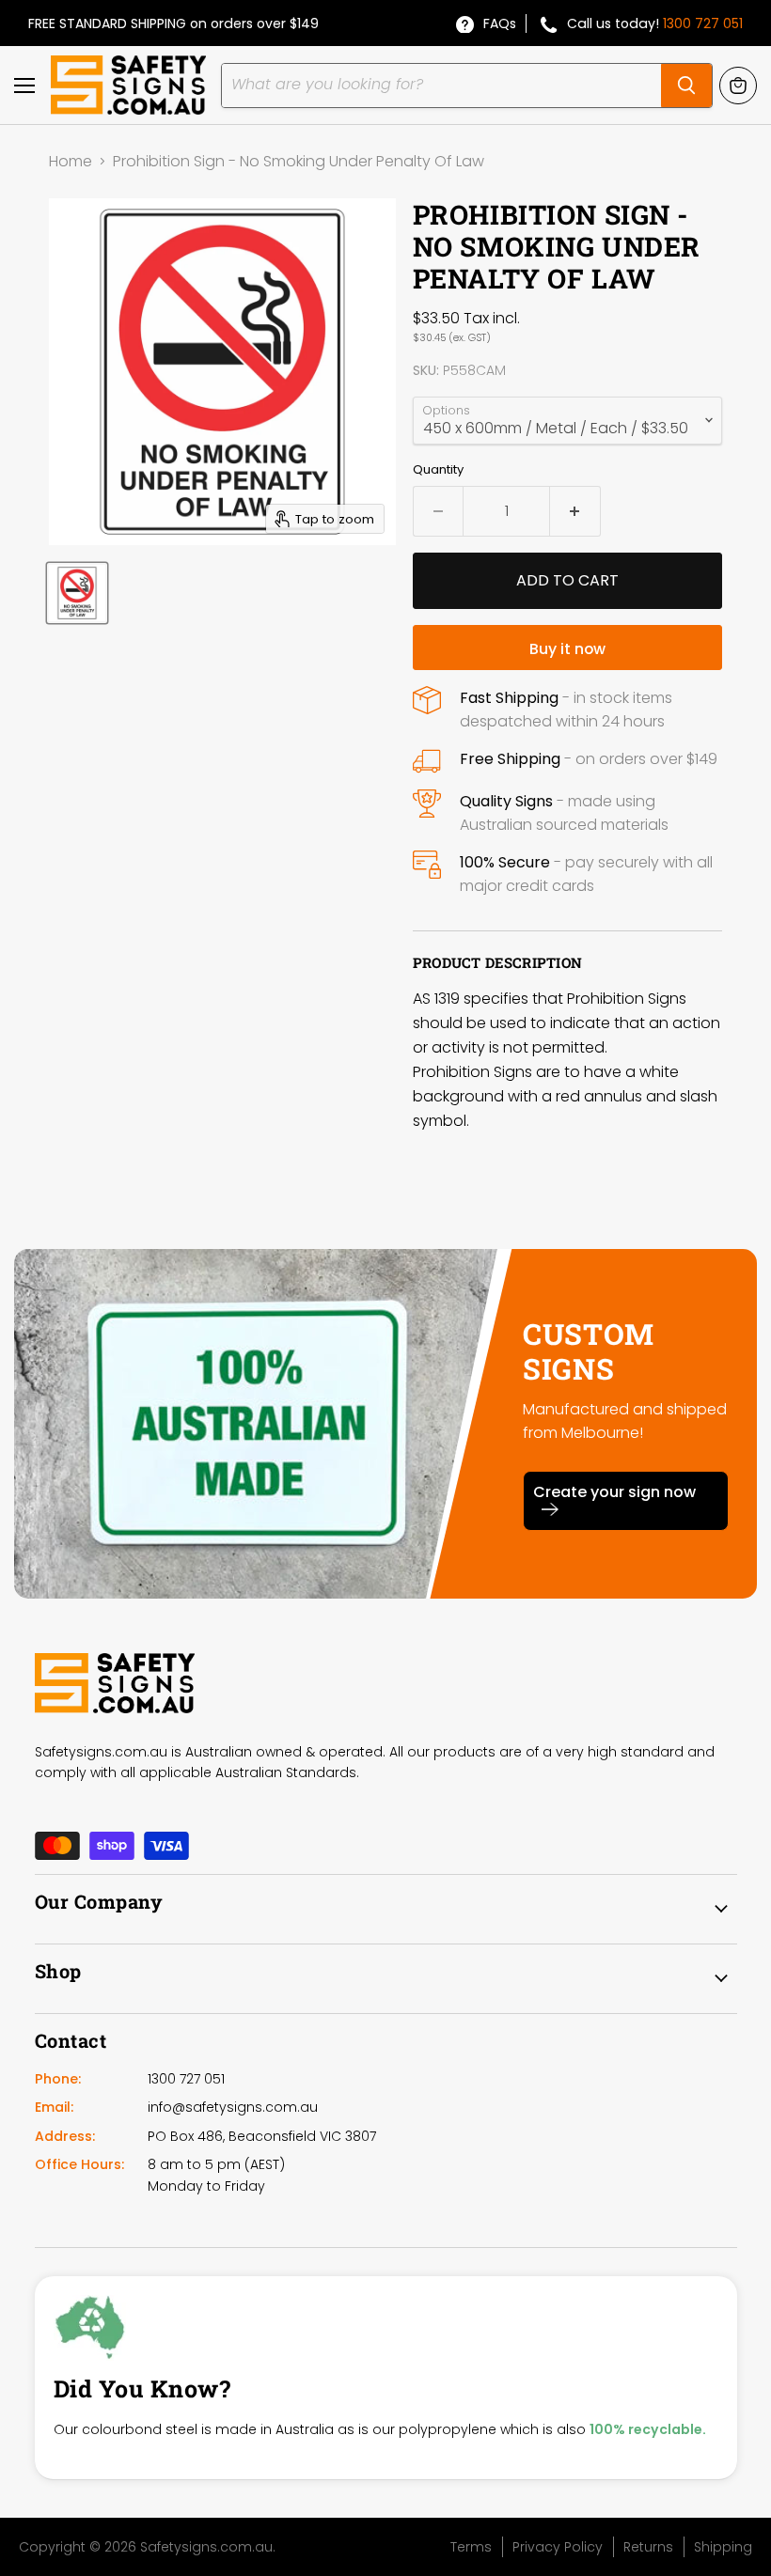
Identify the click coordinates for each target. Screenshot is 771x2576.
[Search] (686, 86)
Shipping (723, 2547)
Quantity (438, 469)
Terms (471, 2547)
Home (71, 162)
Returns (648, 2547)
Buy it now (567, 649)
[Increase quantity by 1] (575, 511)
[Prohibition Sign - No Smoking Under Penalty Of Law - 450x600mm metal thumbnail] (77, 593)
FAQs (500, 23)
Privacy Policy (558, 2547)
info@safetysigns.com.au (233, 2107)
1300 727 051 (703, 23)
